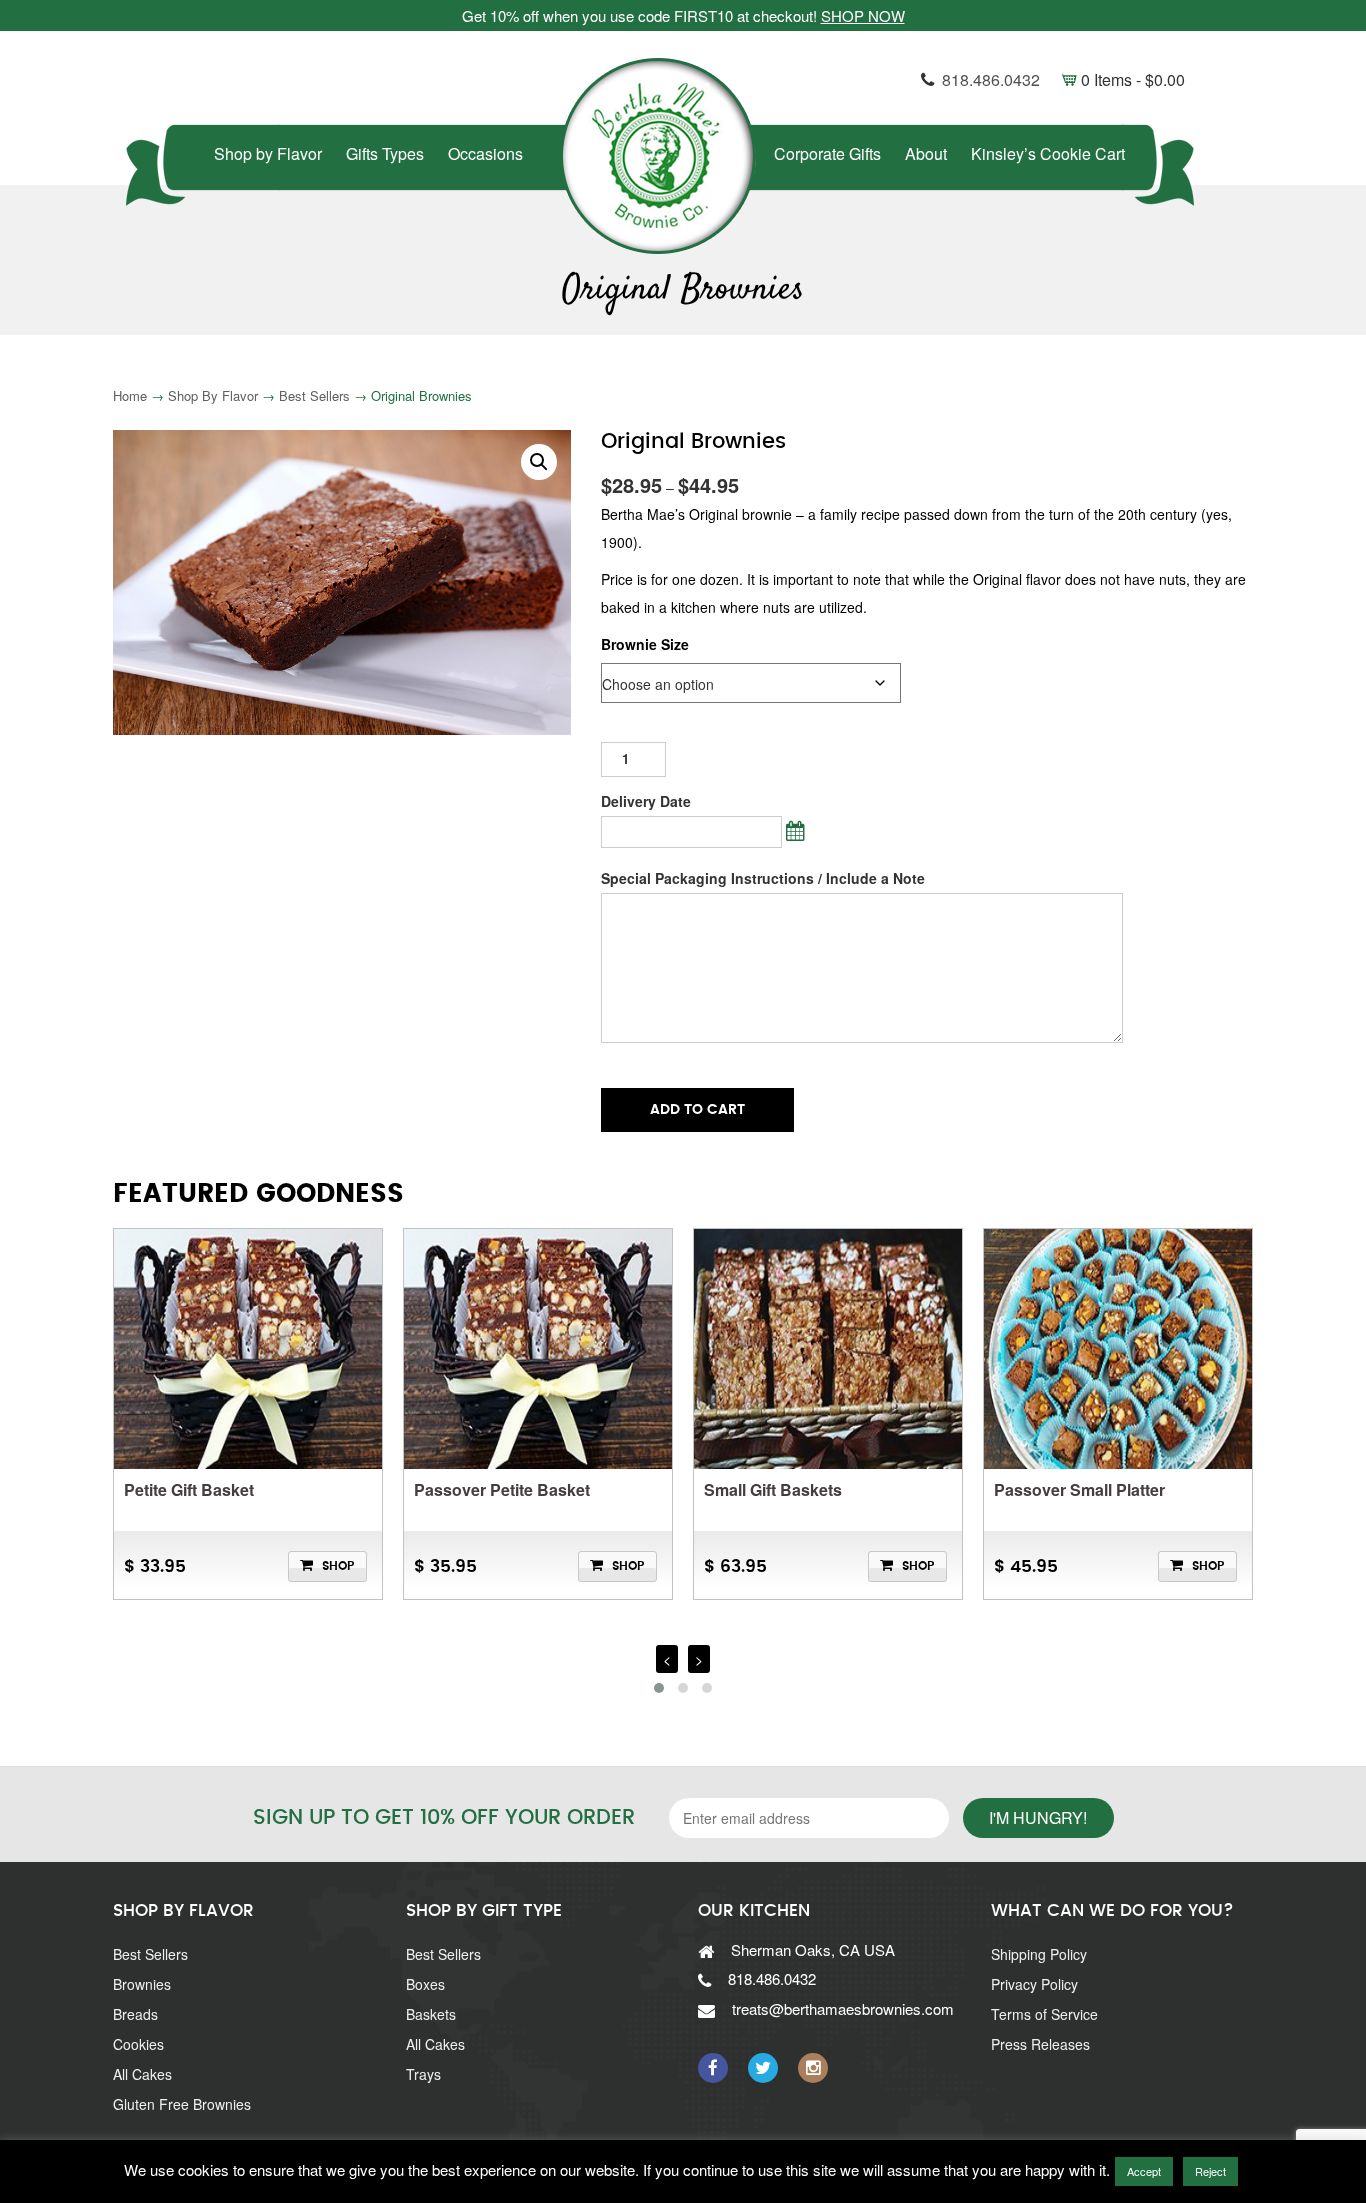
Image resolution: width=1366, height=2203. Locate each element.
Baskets (431, 2014)
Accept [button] (1144, 2171)
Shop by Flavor (268, 153)
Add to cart (697, 1110)
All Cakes (142, 2074)
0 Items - (1123, 79)
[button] (539, 462)
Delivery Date (646, 801)
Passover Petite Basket (502, 1489)
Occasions (485, 153)
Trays (423, 2074)
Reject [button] (1210, 2171)
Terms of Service (1044, 2014)
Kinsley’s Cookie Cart (1048, 153)
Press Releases (1040, 2044)
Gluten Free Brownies (182, 2104)
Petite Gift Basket (189, 1489)
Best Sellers (314, 395)
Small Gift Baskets (773, 1489)
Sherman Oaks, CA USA (813, 1949)
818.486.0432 (991, 79)
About (926, 153)
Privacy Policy (1034, 1984)
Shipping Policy (1039, 1954)
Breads (135, 2014)
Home (130, 395)
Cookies (138, 2044)
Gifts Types (385, 153)
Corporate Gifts (827, 153)
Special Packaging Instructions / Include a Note (763, 878)
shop (338, 1566)
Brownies (142, 1984)
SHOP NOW (863, 15)
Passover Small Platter (1079, 1489)
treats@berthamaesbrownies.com (843, 2008)
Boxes (425, 1984)
